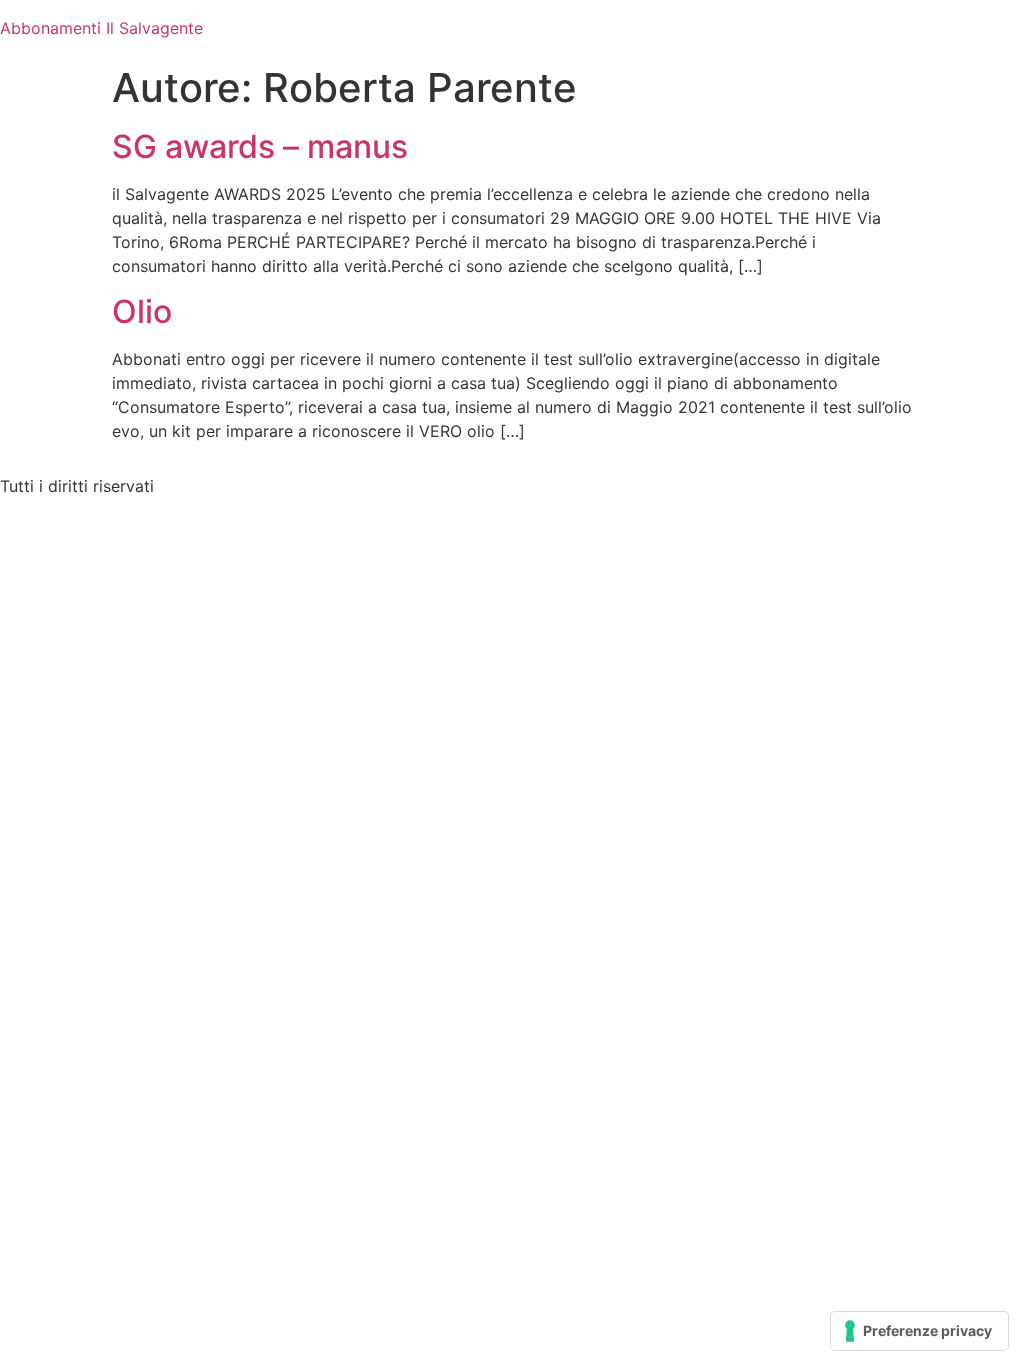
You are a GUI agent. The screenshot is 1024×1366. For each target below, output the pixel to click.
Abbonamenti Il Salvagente (101, 28)
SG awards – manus (260, 146)
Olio (142, 311)
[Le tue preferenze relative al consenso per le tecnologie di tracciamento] (919, 1331)
